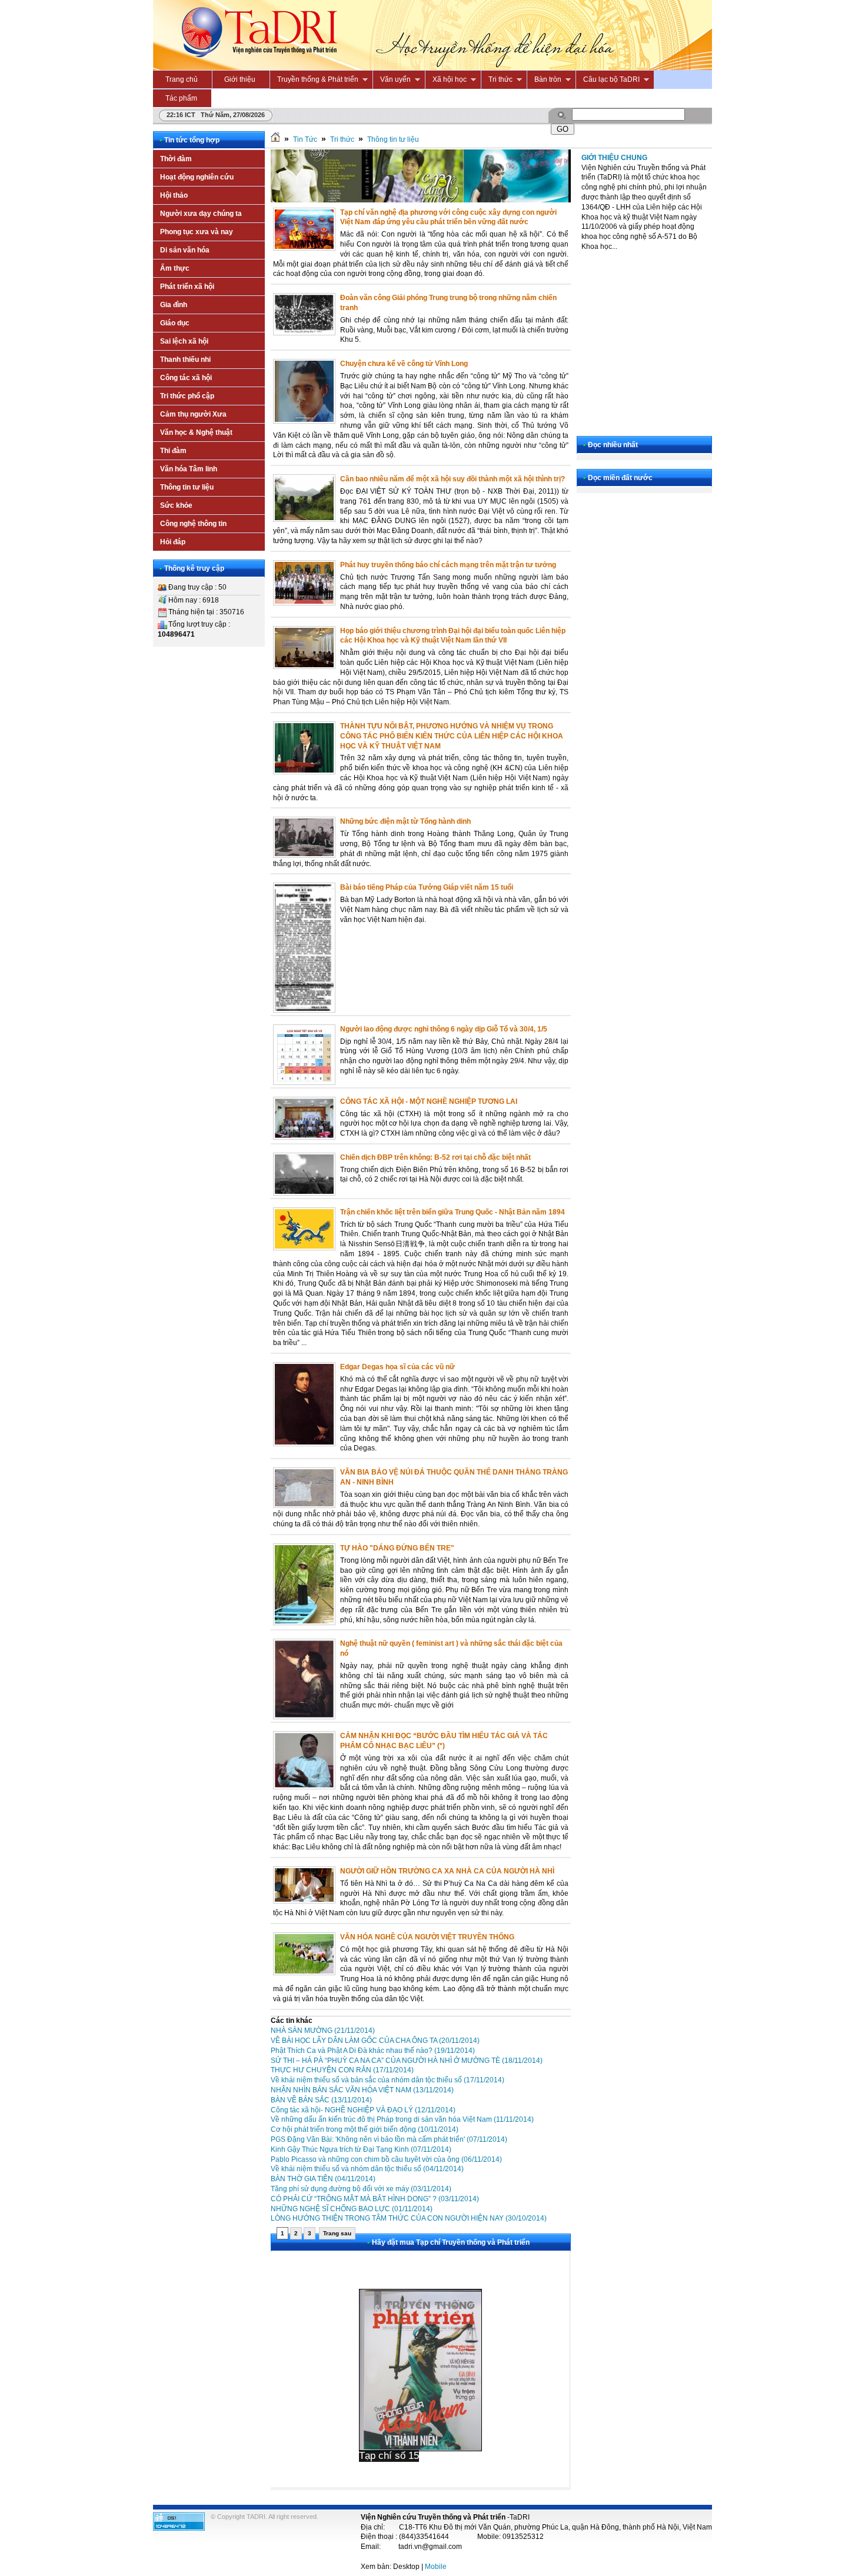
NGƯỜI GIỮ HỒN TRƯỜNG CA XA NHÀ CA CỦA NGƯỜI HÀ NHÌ (447, 1871)
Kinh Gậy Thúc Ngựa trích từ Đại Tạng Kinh (361, 2149)
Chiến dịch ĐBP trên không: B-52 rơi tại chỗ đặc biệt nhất (435, 1157)
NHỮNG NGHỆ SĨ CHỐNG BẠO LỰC (352, 2209)
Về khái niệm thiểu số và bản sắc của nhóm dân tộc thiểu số (387, 2080)
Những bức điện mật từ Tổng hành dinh (405, 821)
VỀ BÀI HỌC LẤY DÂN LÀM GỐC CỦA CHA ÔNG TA (375, 2041)
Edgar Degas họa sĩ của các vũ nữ (397, 1367)
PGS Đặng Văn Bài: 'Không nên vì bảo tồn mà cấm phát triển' (389, 2139)
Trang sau (337, 2233)
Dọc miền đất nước (620, 478)
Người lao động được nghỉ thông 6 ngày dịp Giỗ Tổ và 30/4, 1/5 (444, 1029)
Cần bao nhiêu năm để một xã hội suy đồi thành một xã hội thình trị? (453, 479)
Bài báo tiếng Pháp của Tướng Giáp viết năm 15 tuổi (427, 887)
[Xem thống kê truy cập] (179, 2528)
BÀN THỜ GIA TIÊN (323, 2179)
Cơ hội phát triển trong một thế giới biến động (365, 2129)
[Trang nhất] (275, 139)
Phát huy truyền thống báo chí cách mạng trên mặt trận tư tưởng (448, 565)
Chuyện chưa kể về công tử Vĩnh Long (404, 364)
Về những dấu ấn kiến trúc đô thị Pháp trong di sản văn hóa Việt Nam (402, 2119)
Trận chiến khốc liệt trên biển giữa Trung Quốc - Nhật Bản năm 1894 (453, 1212)
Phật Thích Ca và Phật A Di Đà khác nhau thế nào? (373, 2051)
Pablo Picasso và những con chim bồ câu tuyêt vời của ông (386, 2159)
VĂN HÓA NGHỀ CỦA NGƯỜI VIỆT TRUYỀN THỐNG (427, 1937)
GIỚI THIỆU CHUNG (614, 158)
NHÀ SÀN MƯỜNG (323, 2031)
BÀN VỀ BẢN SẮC (321, 2100)
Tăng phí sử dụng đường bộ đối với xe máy (361, 2189)
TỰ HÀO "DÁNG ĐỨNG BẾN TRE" (397, 1548)
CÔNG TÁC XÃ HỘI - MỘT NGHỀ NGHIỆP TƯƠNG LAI (429, 1101)
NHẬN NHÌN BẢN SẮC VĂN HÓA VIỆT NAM (362, 2090)
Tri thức (342, 139)
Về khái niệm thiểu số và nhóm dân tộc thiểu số (367, 2169)
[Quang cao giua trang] (421, 200)
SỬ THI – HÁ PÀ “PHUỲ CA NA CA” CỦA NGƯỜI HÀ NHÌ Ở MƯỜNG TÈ (407, 2061)
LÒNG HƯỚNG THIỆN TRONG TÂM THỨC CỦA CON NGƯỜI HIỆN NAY (409, 2218)
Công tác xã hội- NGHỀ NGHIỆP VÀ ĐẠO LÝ (363, 2110)
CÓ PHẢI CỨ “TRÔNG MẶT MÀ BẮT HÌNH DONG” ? (375, 2199)
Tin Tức (305, 139)
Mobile (436, 2567)
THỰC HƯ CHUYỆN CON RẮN (342, 2070)
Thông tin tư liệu (393, 139)
